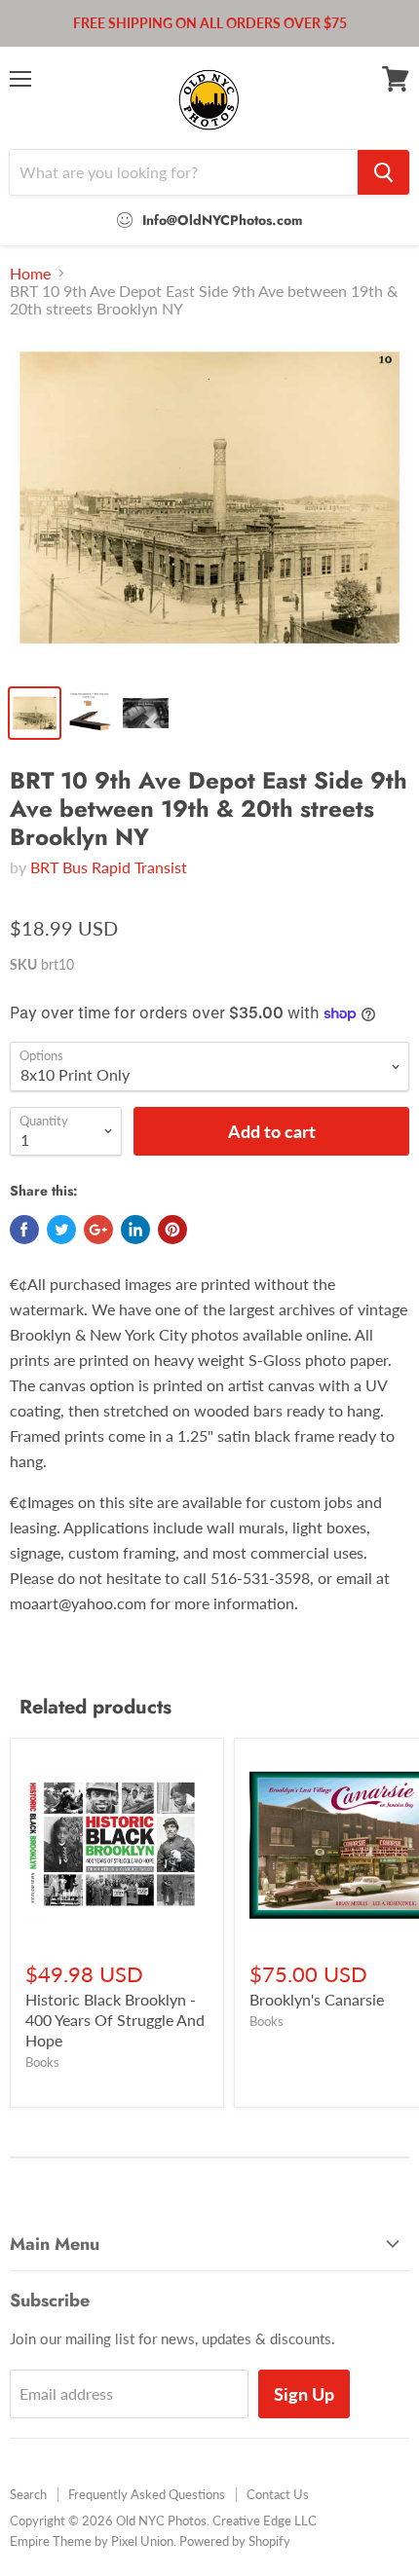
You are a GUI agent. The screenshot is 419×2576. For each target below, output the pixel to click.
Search (28, 2494)
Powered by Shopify (235, 2541)
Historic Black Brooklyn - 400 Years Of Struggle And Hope (115, 2020)
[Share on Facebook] (24, 1230)
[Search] (383, 172)
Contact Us (278, 2494)
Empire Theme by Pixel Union (92, 2541)
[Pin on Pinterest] (172, 1230)
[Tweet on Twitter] (61, 1230)
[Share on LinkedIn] (135, 1230)
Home (30, 274)
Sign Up (304, 2394)
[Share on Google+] (98, 1230)
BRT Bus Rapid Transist (109, 867)
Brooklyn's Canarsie (317, 1999)
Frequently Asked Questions (147, 2494)
